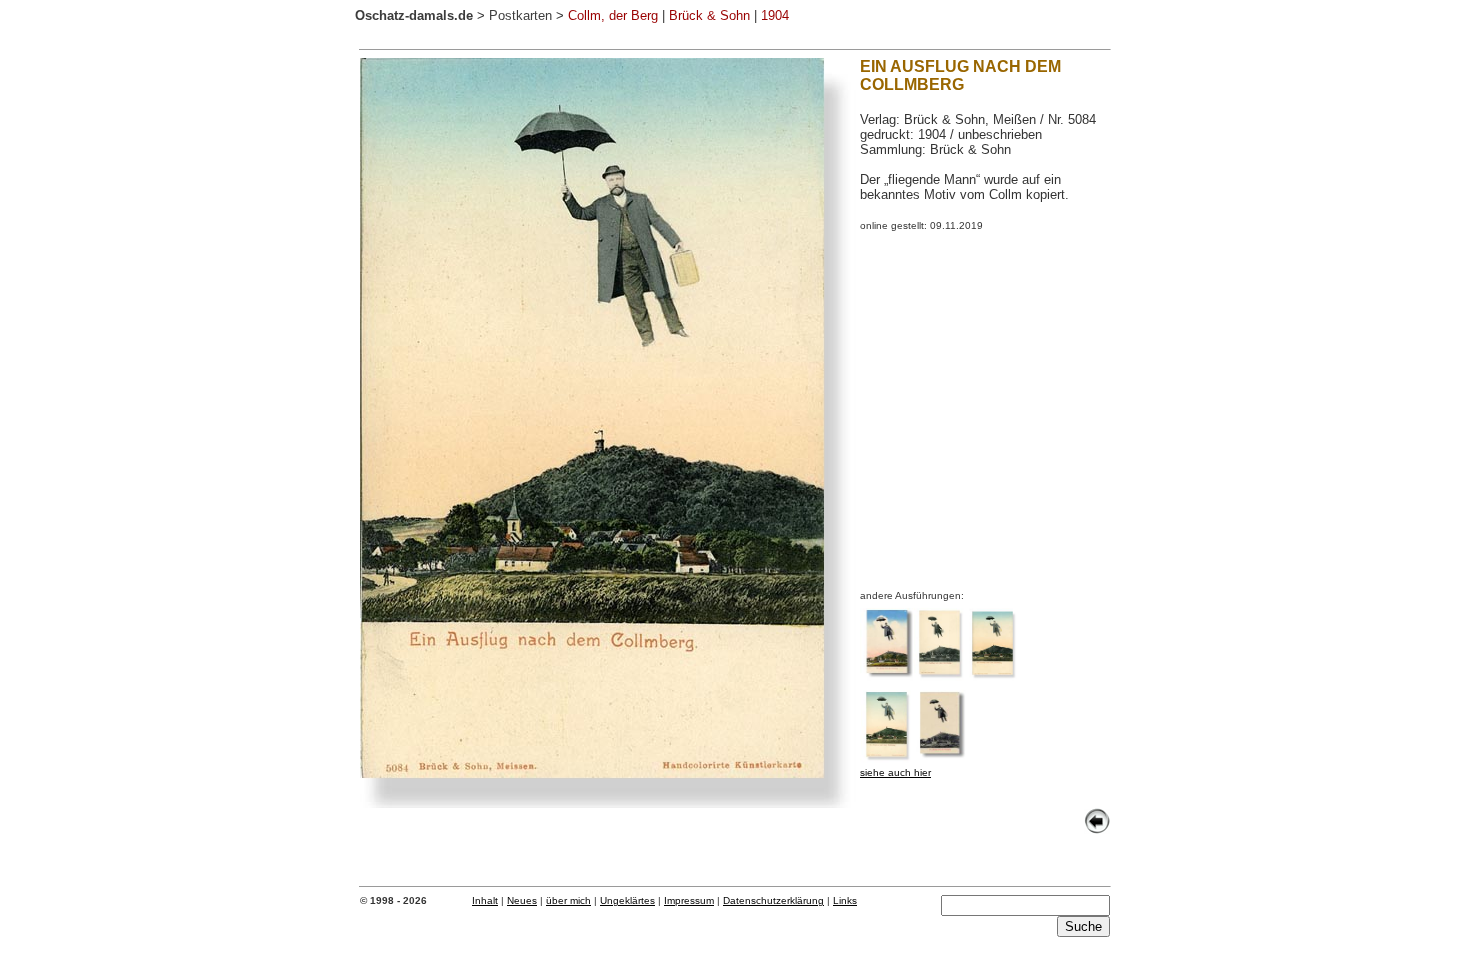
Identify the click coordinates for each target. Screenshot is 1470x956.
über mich (568, 900)
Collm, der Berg (613, 15)
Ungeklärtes (627, 900)
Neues (522, 900)
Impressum (689, 900)
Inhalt (485, 900)
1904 (775, 15)
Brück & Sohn (709, 15)
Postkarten (520, 15)
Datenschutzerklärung (773, 900)
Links (845, 900)
